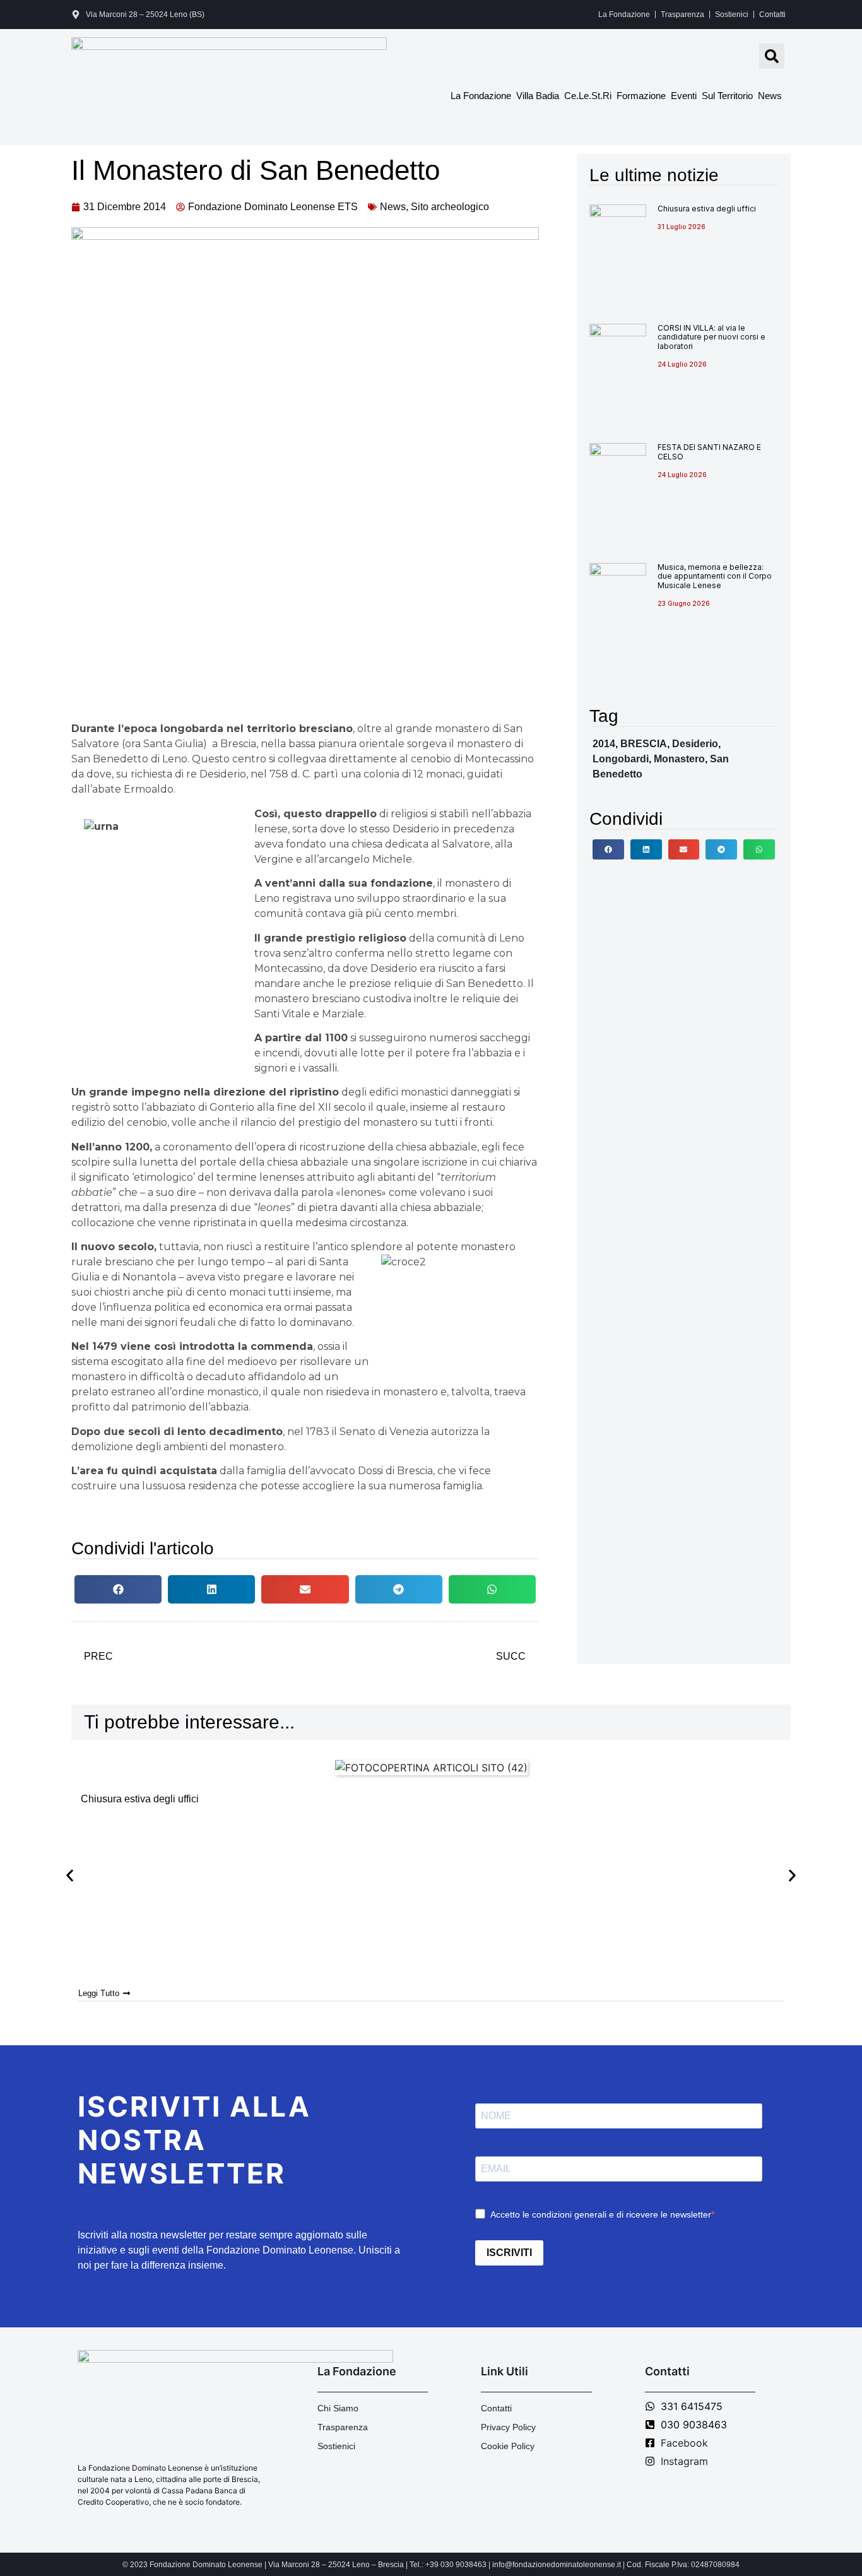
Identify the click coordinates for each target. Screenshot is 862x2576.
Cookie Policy (508, 2446)
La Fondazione (624, 15)
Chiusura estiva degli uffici (707, 209)
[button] (772, 56)
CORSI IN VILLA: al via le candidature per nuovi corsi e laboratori (711, 337)
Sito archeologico (450, 207)
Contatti (772, 15)
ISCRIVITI (509, 2253)
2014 (604, 744)
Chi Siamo (338, 2408)
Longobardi (621, 759)
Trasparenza (682, 15)
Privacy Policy (508, 2427)
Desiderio (695, 744)
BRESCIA (644, 744)
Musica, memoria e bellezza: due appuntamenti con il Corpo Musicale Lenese (715, 576)
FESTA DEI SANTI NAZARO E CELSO (709, 452)
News (770, 96)
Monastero (679, 759)
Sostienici (732, 15)
